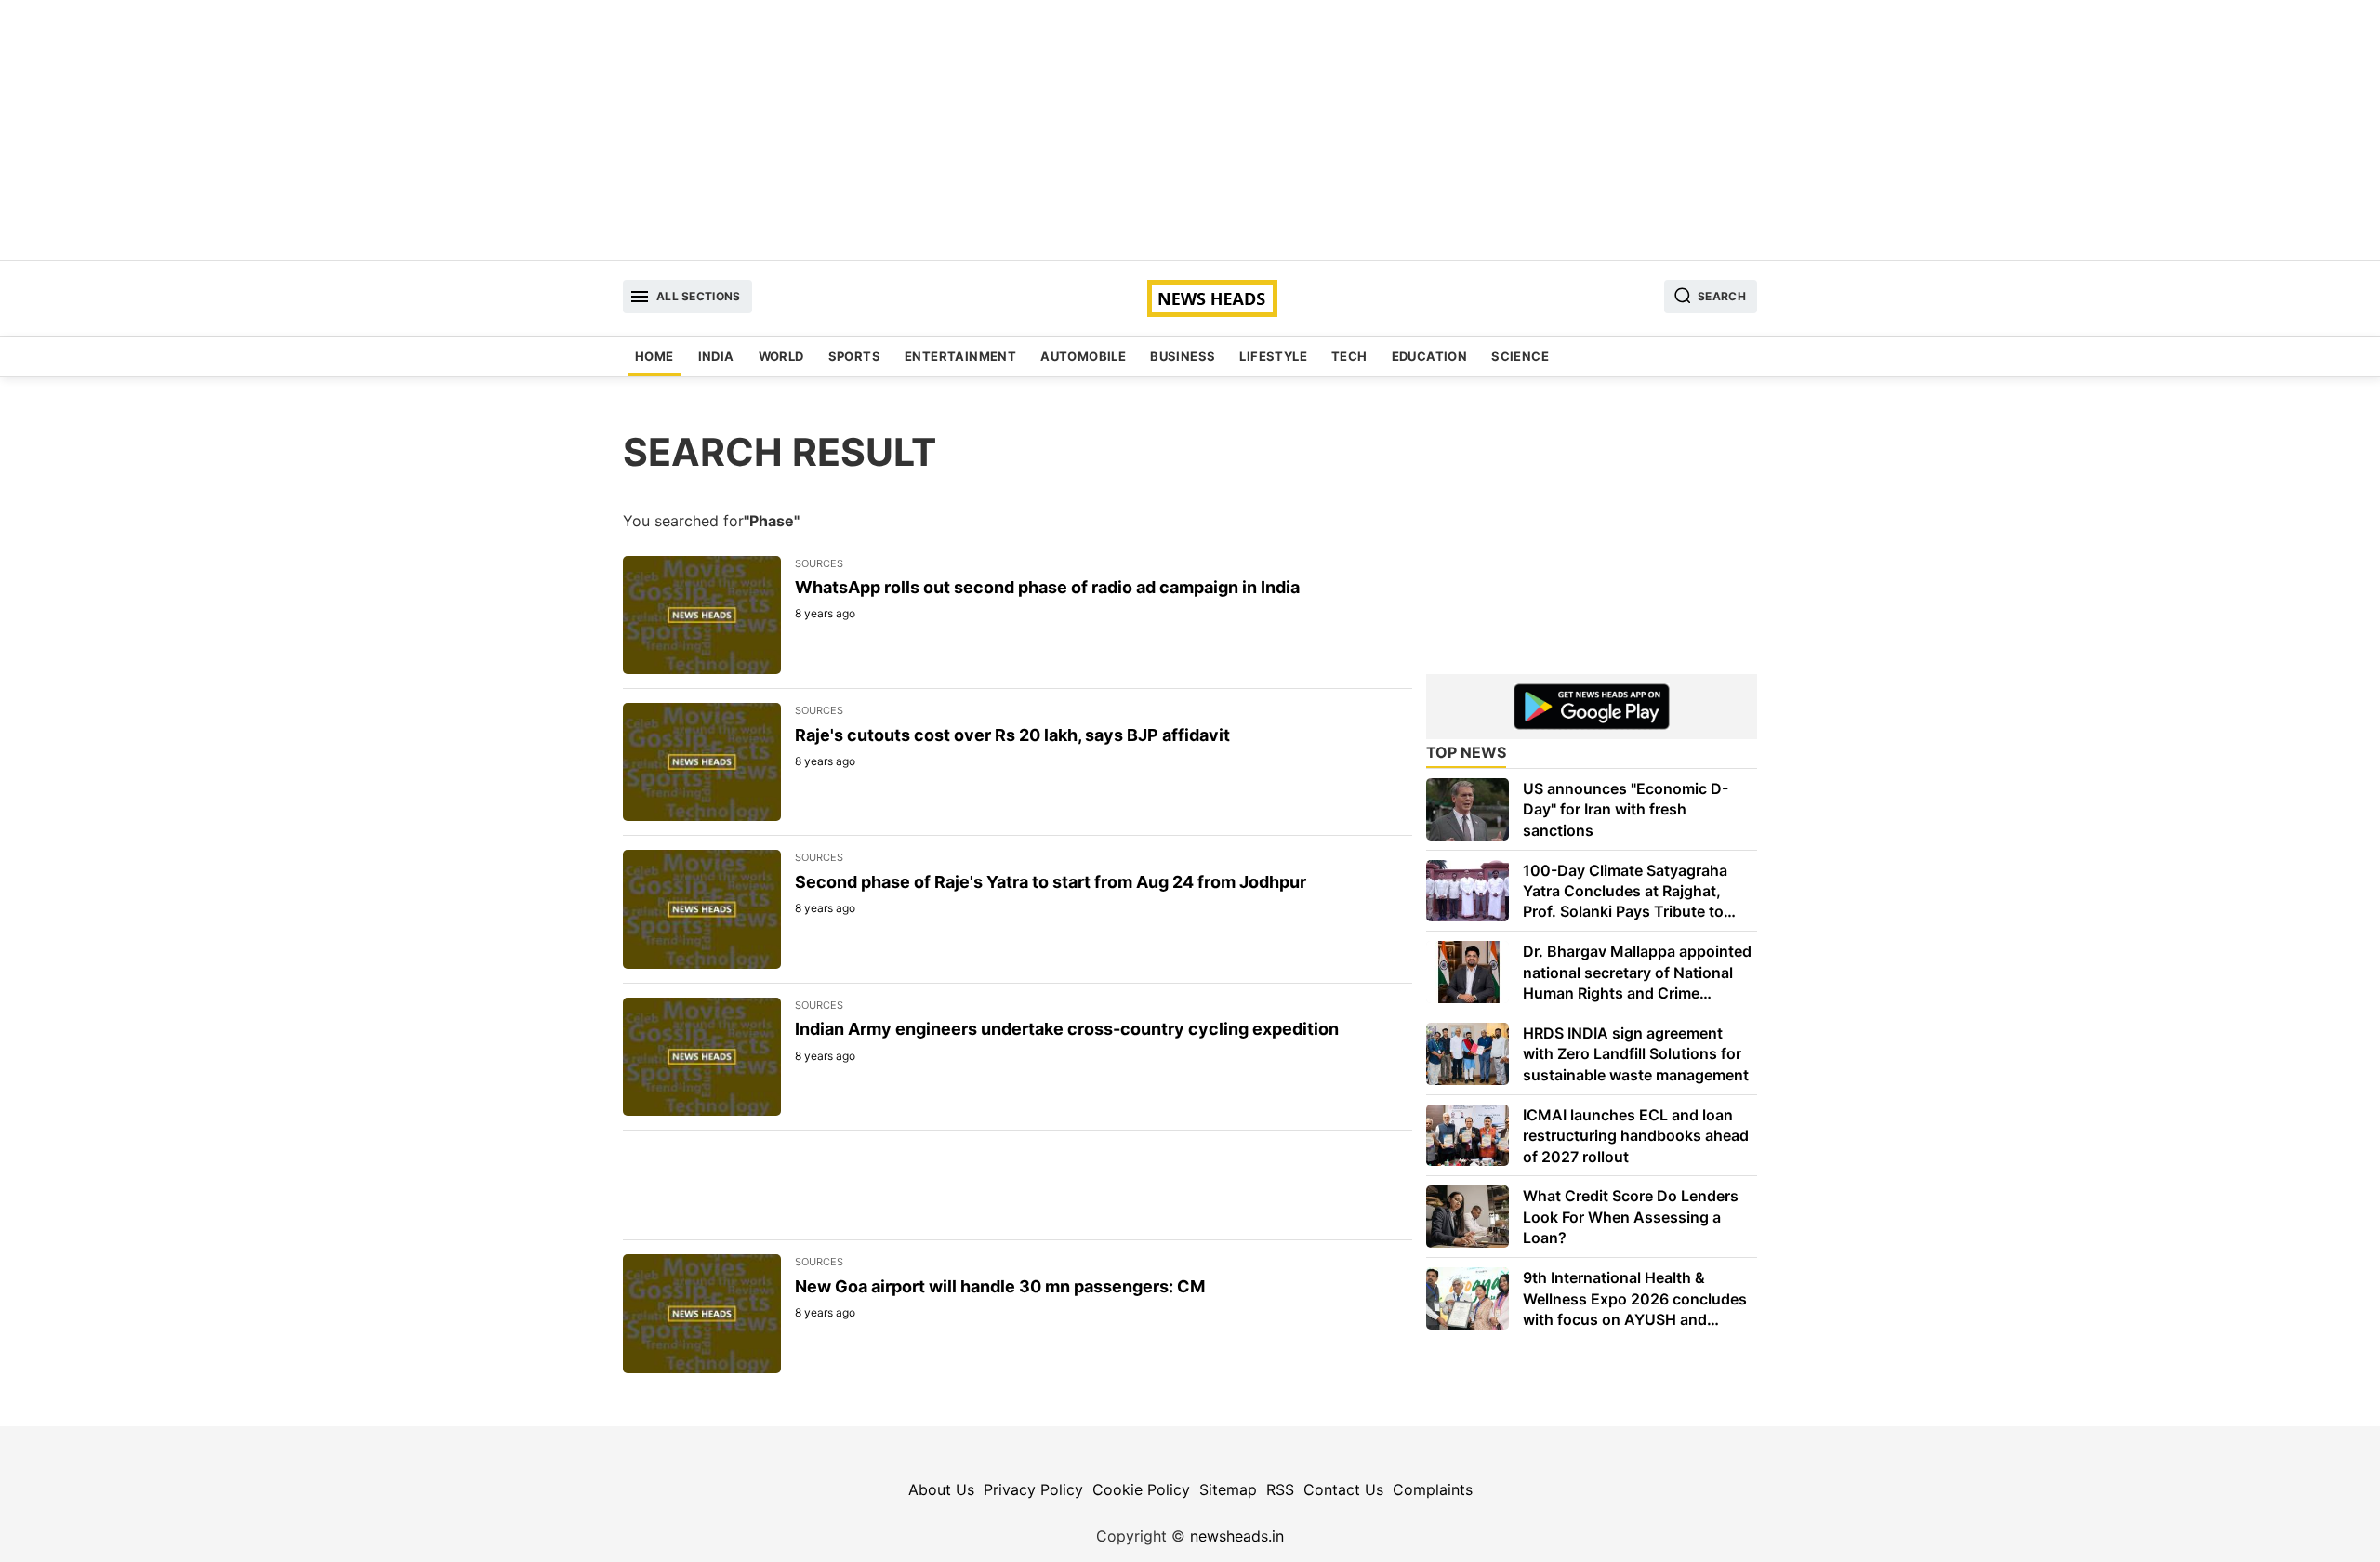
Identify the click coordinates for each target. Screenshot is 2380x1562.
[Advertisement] (1190, 130)
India (716, 356)
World (781, 356)
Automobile (1083, 356)
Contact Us (1343, 1489)
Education (1430, 356)
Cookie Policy (1141, 1489)
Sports (854, 356)
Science (1520, 356)
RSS (1280, 1489)
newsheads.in (1237, 1536)
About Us (941, 1489)
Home (654, 356)
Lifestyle (1273, 356)
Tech (1349, 356)
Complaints (1433, 1489)
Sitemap (1228, 1489)
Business (1183, 356)
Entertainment (960, 356)
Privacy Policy (1033, 1489)
